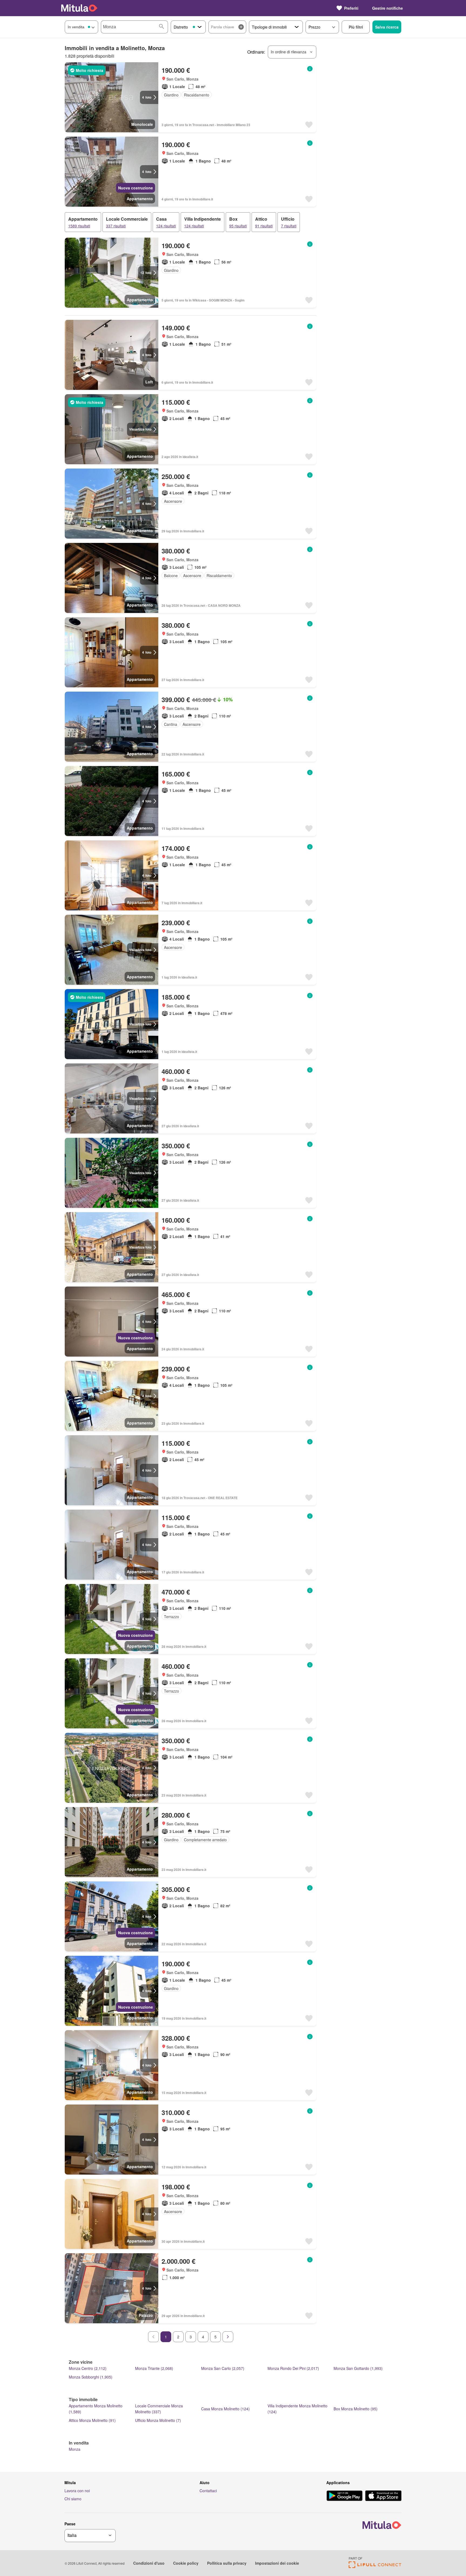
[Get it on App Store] (383, 2496)
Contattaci (208, 2491)
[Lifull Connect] (375, 2566)
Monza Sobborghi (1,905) (91, 2377)
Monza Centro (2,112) (88, 2368)
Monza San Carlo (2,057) (223, 2368)
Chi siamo (73, 2499)
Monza (75, 2449)
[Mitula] (79, 8)
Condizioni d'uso (149, 2563)
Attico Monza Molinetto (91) (92, 2420)
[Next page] (228, 2337)
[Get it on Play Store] (345, 2496)
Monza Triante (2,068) (154, 2368)
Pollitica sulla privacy (227, 2563)
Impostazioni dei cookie (277, 2563)
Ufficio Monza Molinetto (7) (158, 2420)
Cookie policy (186, 2563)
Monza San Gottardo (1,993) (358, 2368)
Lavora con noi (77, 2491)
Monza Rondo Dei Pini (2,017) (293, 2368)
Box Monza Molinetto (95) (356, 2409)
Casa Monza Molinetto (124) (225, 2409)
